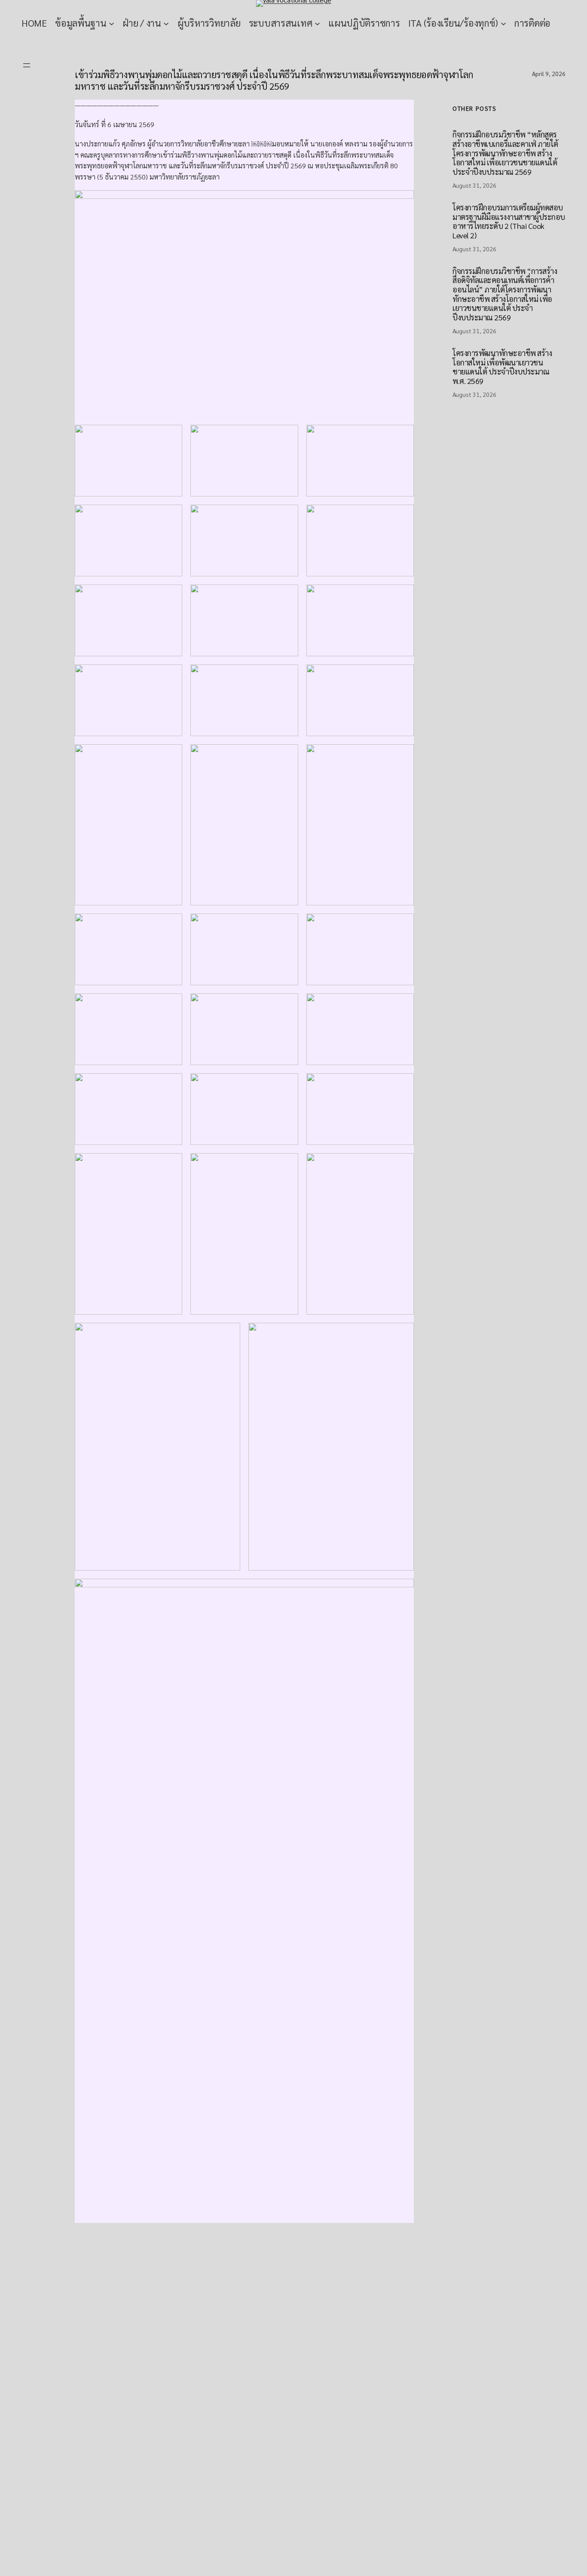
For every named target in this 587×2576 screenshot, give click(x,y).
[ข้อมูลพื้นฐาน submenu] (112, 23)
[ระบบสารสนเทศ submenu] (317, 23)
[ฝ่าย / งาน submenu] (166, 23)
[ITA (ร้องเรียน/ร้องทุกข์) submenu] (503, 23)
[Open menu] (27, 65)
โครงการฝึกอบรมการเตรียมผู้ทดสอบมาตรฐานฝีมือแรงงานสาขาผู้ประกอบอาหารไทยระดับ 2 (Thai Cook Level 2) (509, 221)
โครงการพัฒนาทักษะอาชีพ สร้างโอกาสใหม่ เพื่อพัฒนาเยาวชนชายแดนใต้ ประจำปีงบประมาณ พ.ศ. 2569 (502, 367)
